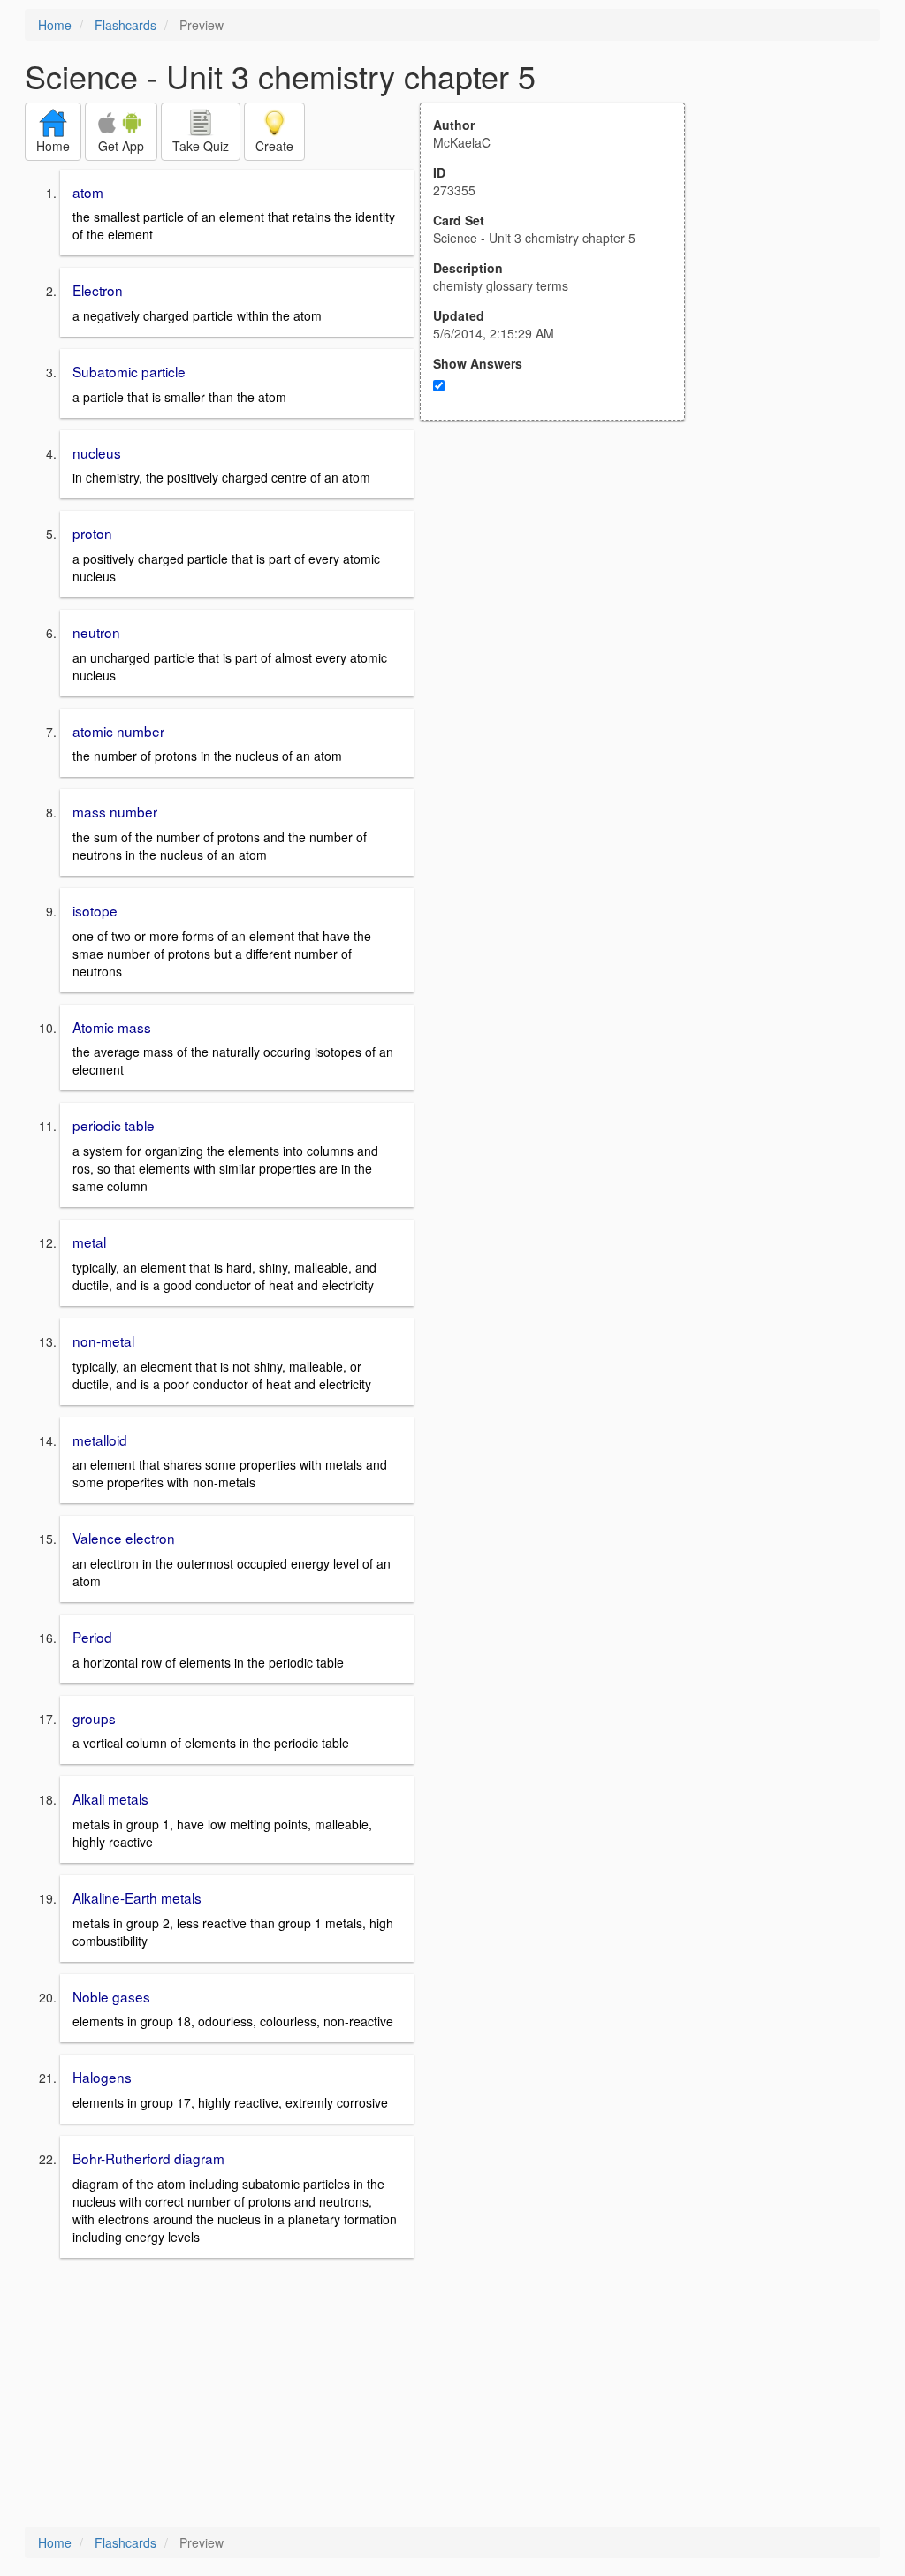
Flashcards (125, 25)
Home (55, 25)
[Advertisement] (562, 594)
